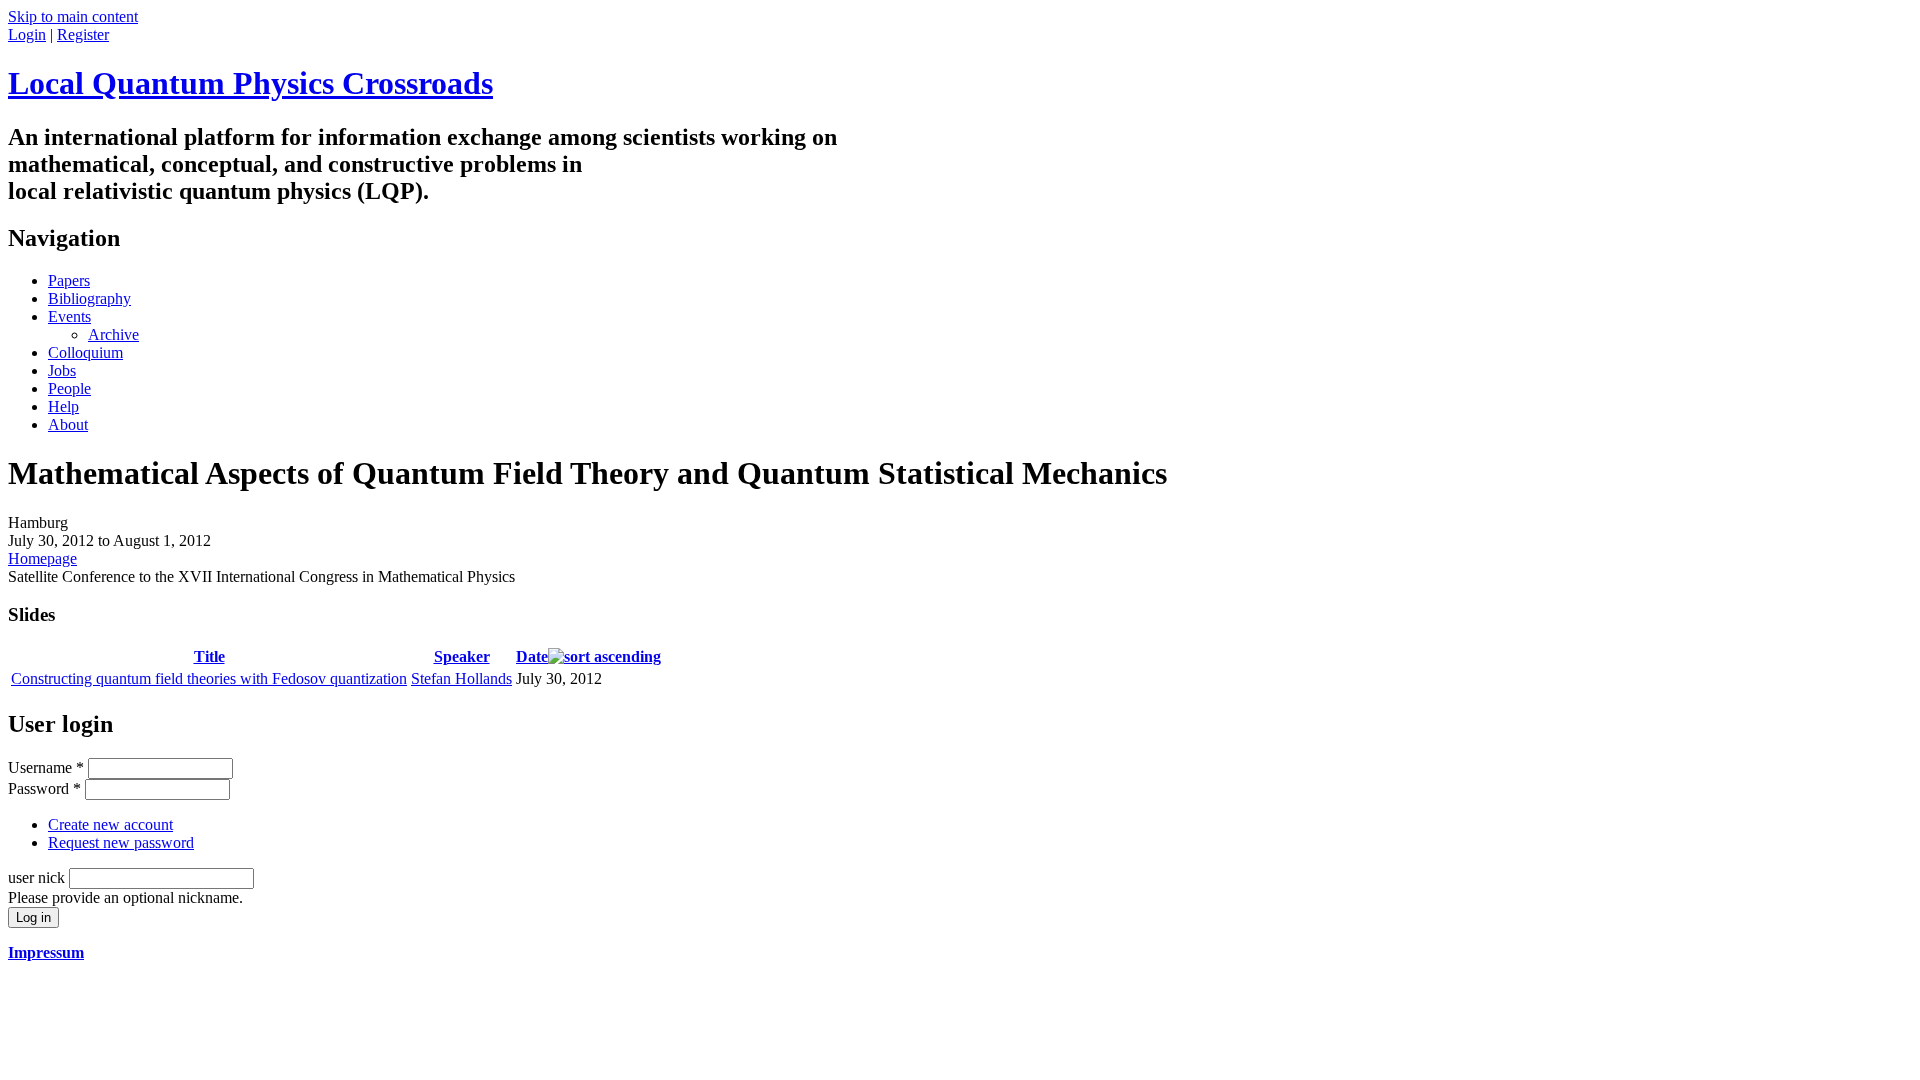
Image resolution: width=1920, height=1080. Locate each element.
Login (27, 34)
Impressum (46, 952)
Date (532, 656)
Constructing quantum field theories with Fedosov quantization (209, 678)
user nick (38, 877)
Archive (113, 334)
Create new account (110, 824)
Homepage (42, 558)
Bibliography (89, 298)
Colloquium (85, 352)
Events (69, 316)
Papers (69, 280)
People (69, 388)
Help (63, 406)
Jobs (62, 370)
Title (209, 656)
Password (44, 788)
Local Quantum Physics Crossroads (250, 83)
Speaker (462, 656)
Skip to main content (73, 16)
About (68, 424)
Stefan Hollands (461, 678)
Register (83, 34)
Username (46, 767)
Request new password (121, 842)
